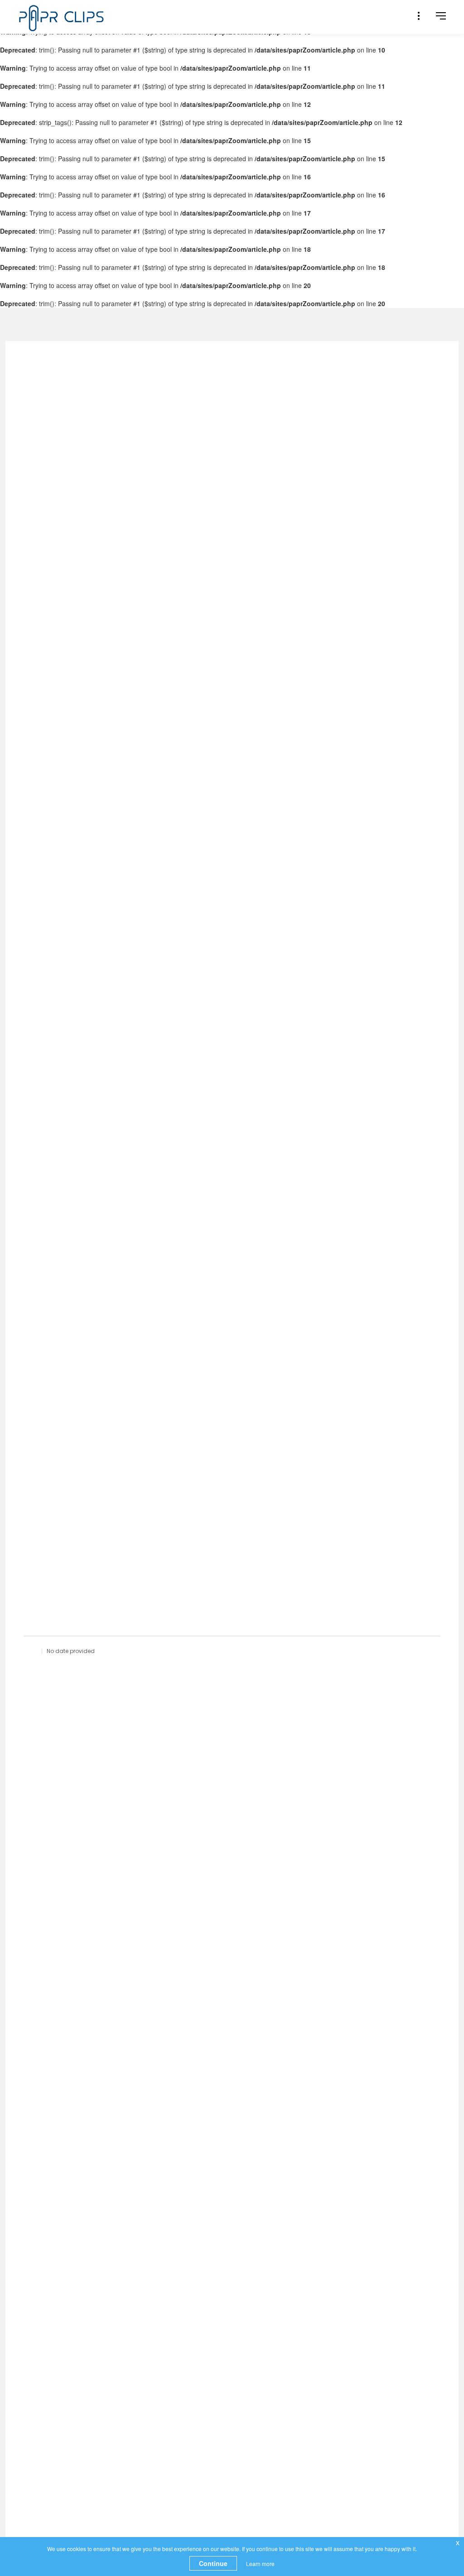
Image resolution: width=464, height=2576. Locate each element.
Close (349, 71)
